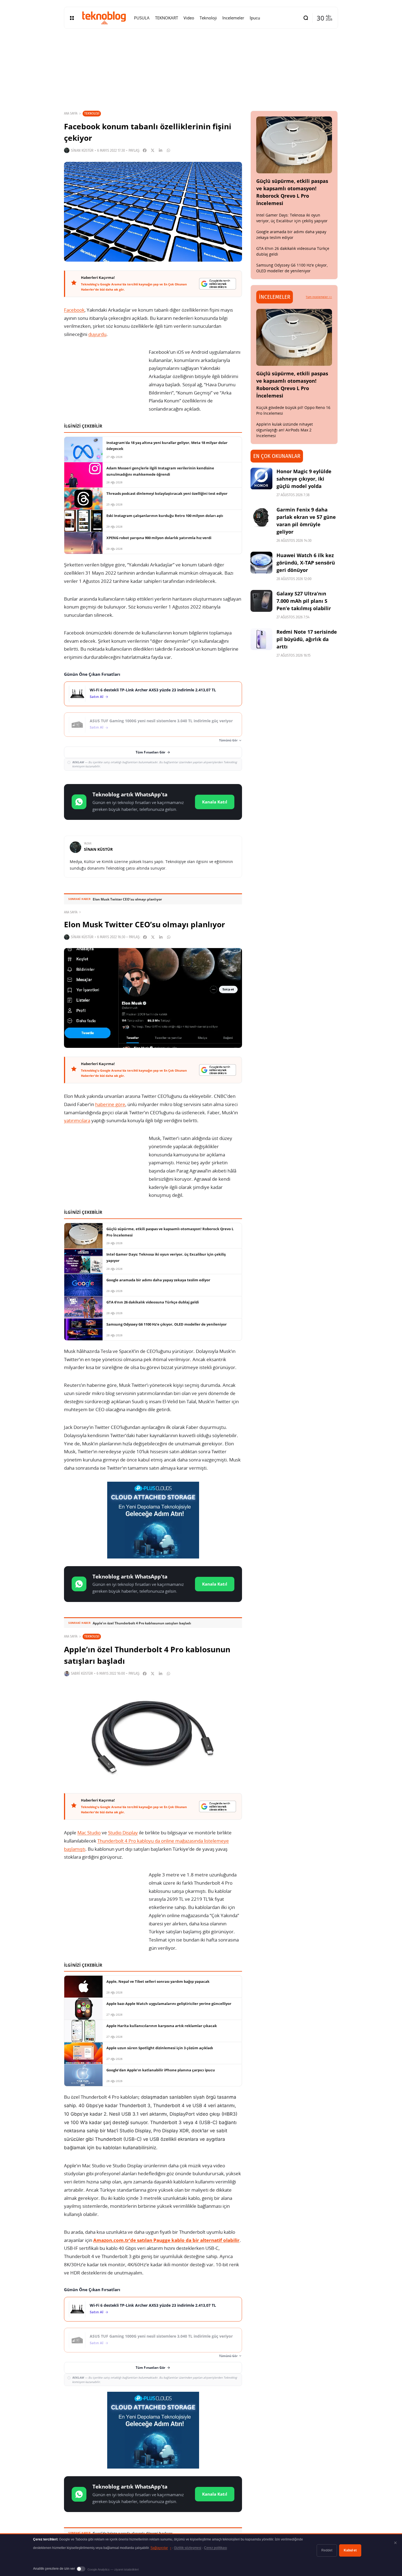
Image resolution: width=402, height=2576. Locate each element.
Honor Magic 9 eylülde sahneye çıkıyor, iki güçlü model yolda (304, 479)
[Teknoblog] (104, 18)
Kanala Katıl (215, 802)
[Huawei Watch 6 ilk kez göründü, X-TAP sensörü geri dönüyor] (261, 563)
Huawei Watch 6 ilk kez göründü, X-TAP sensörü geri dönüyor (306, 563)
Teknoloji (92, 113)
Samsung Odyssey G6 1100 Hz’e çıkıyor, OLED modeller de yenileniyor (292, 268)
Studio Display (123, 1833)
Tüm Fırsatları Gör (150, 752)
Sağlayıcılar (161, 2548)
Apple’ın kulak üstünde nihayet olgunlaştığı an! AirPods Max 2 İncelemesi (285, 430)
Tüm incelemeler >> (319, 297)
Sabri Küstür (82, 1673)
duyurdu (97, 334)
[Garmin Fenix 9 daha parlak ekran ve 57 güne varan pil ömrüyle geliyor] (261, 517)
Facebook (74, 310)
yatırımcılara (77, 1120)
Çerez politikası (215, 2548)
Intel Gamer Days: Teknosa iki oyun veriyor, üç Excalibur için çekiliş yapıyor (292, 218)
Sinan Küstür (82, 150)
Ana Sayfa (71, 113)
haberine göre (110, 1104)
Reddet (327, 2550)
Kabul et (350, 2550)
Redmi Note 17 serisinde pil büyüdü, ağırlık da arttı (307, 639)
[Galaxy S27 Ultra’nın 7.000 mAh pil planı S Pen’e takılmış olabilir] (261, 601)
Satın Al (97, 697)
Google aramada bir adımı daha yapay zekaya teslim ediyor (291, 235)
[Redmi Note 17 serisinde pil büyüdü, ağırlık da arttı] (261, 639)
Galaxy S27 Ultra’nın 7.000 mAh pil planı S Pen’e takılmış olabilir (304, 601)
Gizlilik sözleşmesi (188, 2548)
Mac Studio (89, 1833)
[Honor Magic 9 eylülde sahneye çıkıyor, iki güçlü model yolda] (261, 479)
